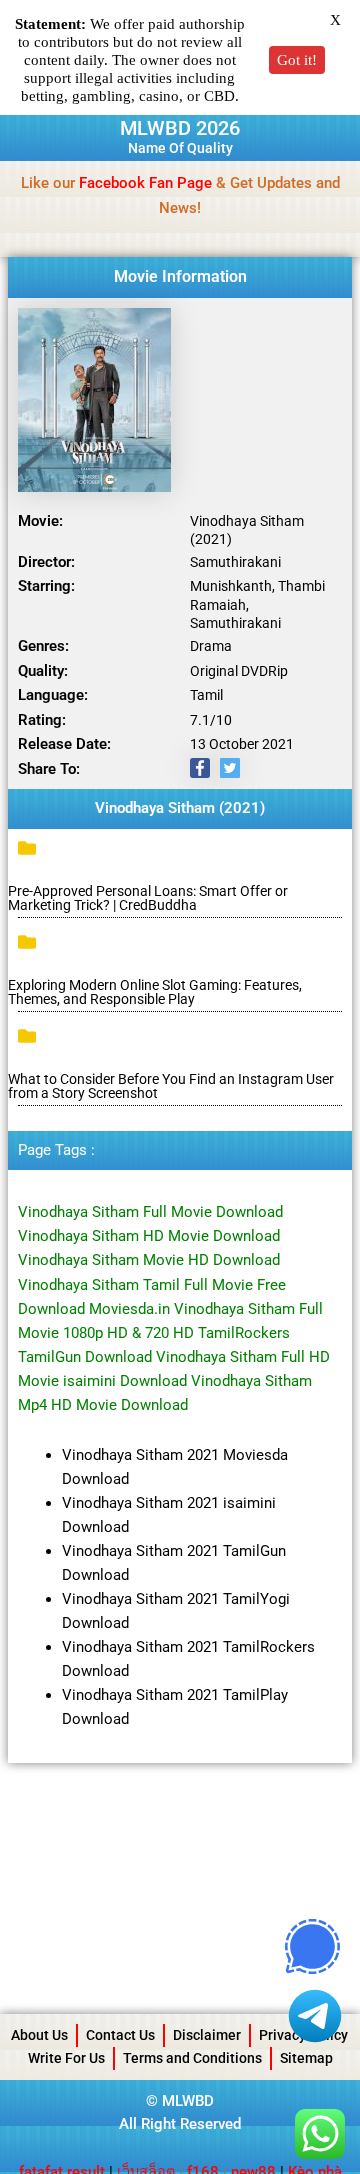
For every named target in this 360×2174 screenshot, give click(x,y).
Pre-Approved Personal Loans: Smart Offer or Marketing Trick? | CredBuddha (148, 898)
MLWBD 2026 (180, 128)
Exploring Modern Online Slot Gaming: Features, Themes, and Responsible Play (155, 992)
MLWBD (188, 2101)
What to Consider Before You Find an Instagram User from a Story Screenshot (171, 1086)
